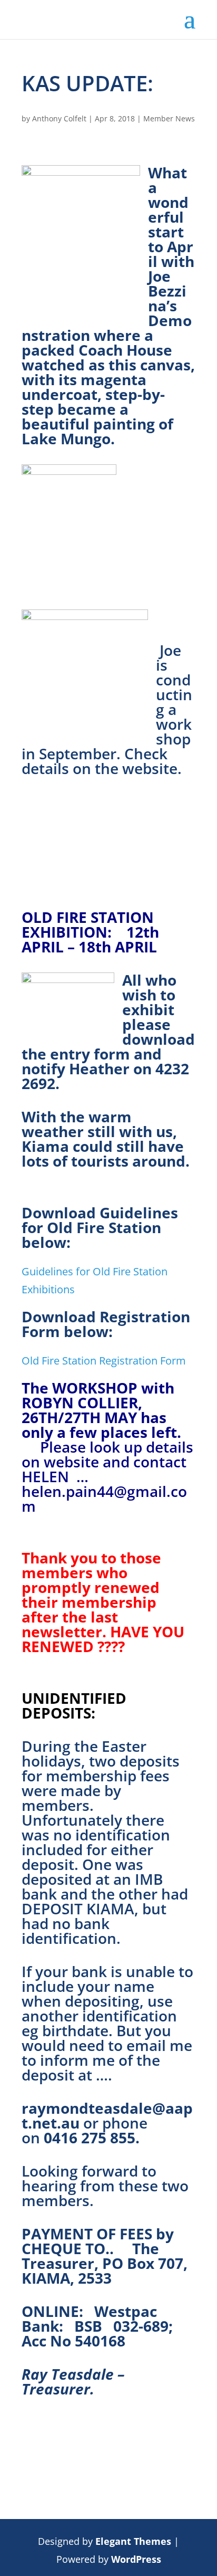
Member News (169, 118)
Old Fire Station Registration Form (104, 1361)
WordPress (136, 2559)
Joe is (169, 657)
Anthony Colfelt (59, 118)
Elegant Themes (133, 2541)
